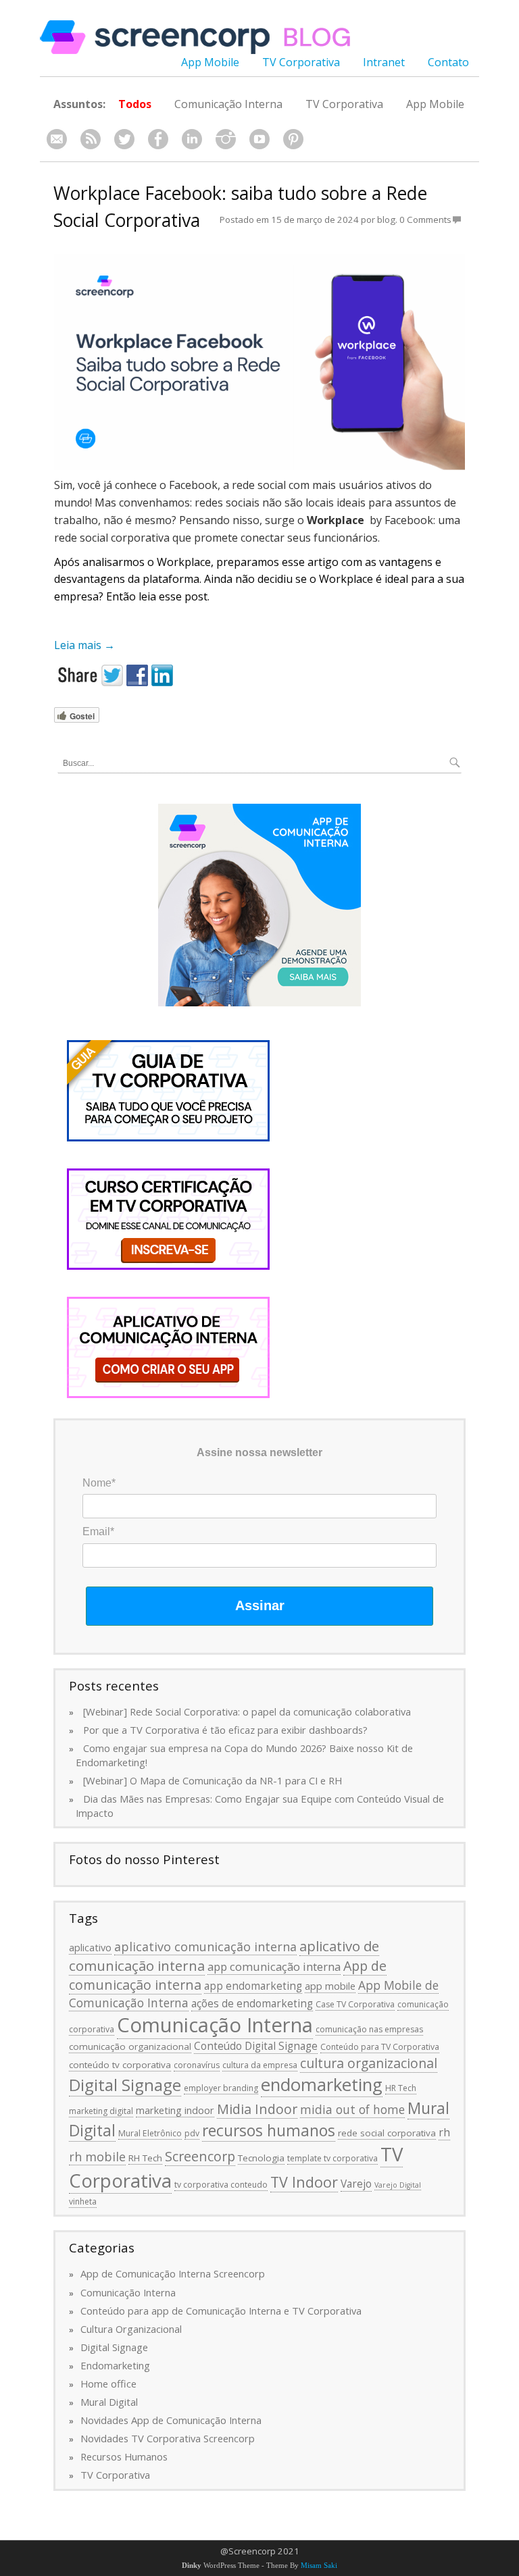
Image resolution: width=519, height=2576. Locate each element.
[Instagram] (226, 139)
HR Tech (401, 2088)
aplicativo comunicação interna (205, 1947)
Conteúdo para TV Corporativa (380, 2047)
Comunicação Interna (228, 104)
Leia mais (84, 645)
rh (444, 2132)
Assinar (260, 1605)
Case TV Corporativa (355, 2004)
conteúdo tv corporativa (120, 2065)
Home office (108, 2384)
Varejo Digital (398, 2185)
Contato (448, 62)
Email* (98, 1531)
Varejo (356, 2184)
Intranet (384, 62)
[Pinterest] (293, 139)
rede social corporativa (387, 2133)
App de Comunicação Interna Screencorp (173, 2273)
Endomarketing (115, 2365)
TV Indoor (304, 2182)
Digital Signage (125, 2085)
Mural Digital (109, 2402)
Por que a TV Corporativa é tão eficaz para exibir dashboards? (225, 1730)
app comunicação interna (274, 1966)
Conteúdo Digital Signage (256, 2046)
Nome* (99, 1483)
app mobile (330, 1986)
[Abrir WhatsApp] (485, 2542)
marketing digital (101, 2111)
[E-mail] (57, 139)
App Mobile (210, 62)
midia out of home (352, 2109)
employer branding (221, 2088)
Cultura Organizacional (131, 2329)
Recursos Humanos (124, 2456)
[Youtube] (259, 139)
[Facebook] (158, 139)
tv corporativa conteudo (221, 2185)
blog (386, 220)
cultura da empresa (260, 2065)
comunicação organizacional (130, 2046)
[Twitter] (124, 139)
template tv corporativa (332, 2158)
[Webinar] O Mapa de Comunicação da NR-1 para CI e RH (213, 1780)
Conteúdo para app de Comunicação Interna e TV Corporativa (221, 2311)
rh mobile (97, 2157)
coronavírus (197, 2065)
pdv (192, 2133)
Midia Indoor (257, 2109)
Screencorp (200, 2156)
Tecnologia (261, 2158)
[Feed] (91, 139)
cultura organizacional (369, 2063)
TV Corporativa (301, 62)
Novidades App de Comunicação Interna (171, 2420)
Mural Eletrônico (150, 2133)
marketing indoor (175, 2110)
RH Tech (145, 2158)
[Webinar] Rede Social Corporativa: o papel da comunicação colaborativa (247, 1711)
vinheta (83, 2201)
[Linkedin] (192, 139)
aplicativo (90, 1947)
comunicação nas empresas (369, 2029)
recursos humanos (269, 2130)
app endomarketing (253, 1986)
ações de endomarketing (252, 2003)
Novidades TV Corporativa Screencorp (168, 2438)
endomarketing (322, 2085)
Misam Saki (319, 2566)
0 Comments (425, 220)
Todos (135, 104)
